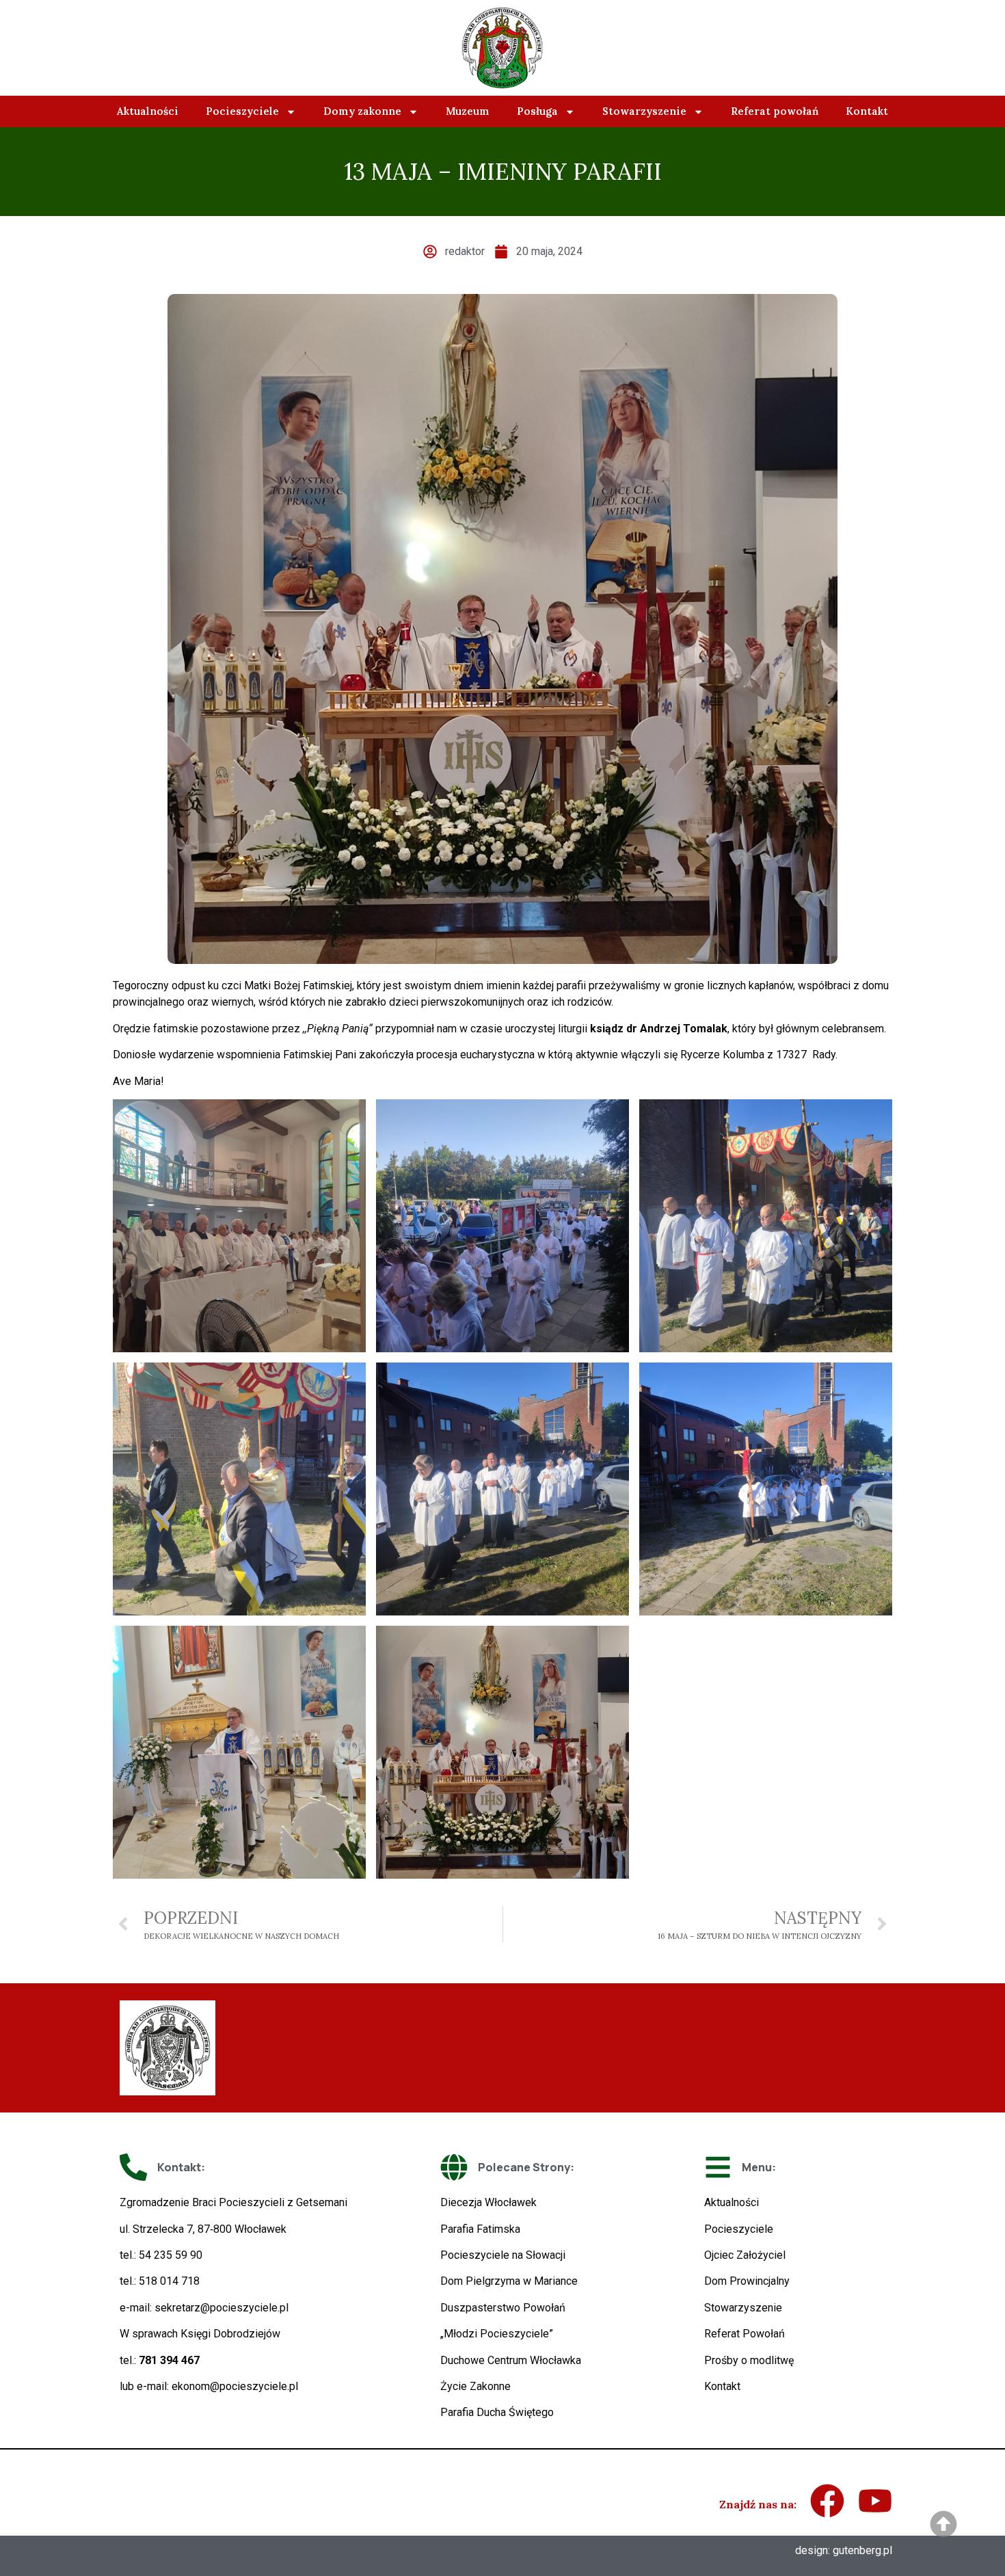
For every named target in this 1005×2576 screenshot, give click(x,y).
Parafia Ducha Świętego (497, 2412)
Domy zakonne (362, 111)
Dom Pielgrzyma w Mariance (509, 2281)
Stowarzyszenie (644, 111)
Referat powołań (775, 111)
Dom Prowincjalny (747, 2281)
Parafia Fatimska (480, 2229)
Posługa (537, 111)
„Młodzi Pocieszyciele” (497, 2334)
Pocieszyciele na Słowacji (503, 2255)
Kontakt (867, 111)
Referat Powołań (745, 2334)
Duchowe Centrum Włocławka (511, 2360)
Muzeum (468, 111)
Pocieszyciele (242, 111)
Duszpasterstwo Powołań (503, 2308)
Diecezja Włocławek (488, 2202)
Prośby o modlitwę (749, 2360)
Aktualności (148, 111)
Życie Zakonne (475, 2386)
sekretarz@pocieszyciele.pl (222, 2308)
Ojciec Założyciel (745, 2255)
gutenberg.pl (862, 2550)
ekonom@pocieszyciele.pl (235, 2386)
